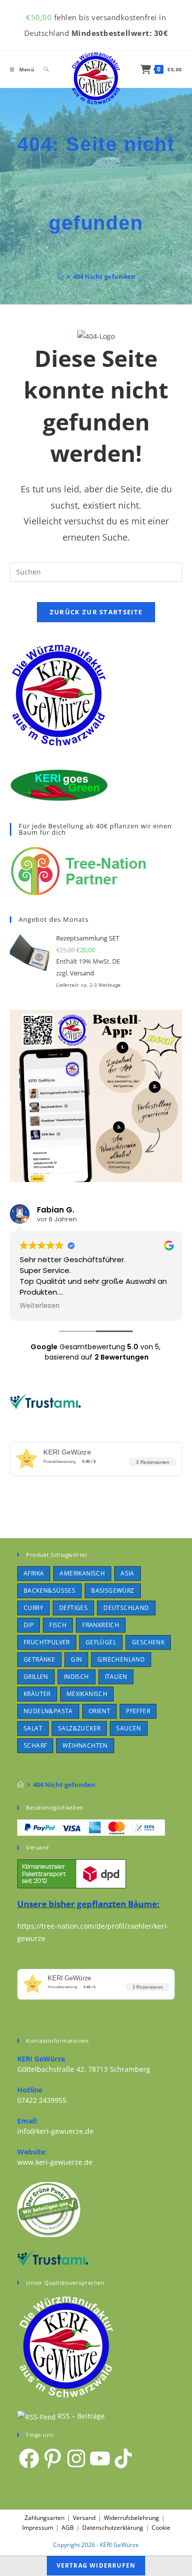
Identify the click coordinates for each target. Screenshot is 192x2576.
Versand (82, 973)
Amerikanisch (82, 1573)
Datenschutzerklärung (113, 2528)
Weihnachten (85, 1745)
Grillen (36, 1677)
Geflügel (101, 1642)
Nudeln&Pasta (48, 1711)
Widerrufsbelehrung (131, 2518)
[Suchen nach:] (43, 69)
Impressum (38, 2528)
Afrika (34, 1573)
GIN (76, 1659)
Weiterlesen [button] (40, 1306)
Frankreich (101, 1625)
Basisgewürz (112, 1591)
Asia (128, 1573)
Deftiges (73, 1608)
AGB (68, 2528)
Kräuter (37, 1694)
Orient (99, 1711)
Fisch (58, 1625)
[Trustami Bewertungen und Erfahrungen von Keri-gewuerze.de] (45, 1400)
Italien (116, 1677)
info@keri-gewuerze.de (55, 2131)
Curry (33, 1608)
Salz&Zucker (79, 1728)
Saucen (128, 1728)
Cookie (161, 2528)
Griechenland (121, 1659)
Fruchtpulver (47, 1642)
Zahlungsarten (45, 2518)
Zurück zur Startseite (96, 612)
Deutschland (126, 1608)
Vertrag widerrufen (96, 2565)
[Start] (60, 276)
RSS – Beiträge (80, 2416)
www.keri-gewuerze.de (55, 2162)
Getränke (39, 1659)
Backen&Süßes (49, 1591)
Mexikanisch (87, 1694)
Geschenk (148, 1642)
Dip (29, 1625)
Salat (33, 1728)
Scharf (35, 1745)
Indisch (77, 1677)
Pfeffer (138, 1711)
